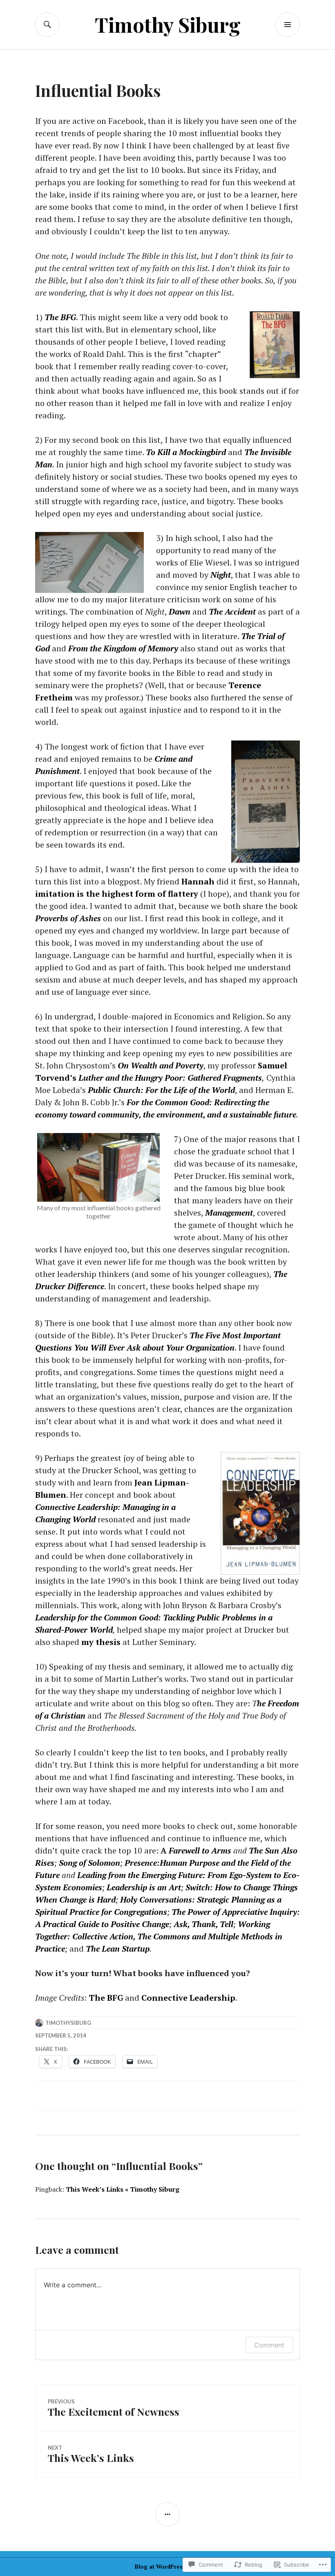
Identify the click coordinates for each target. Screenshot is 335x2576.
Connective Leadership (188, 1998)
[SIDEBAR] (167, 2514)
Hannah (198, 881)
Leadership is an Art (144, 1887)
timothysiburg (68, 2023)
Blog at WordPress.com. (167, 2567)
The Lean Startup (118, 1949)
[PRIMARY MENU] (288, 25)
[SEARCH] (47, 25)
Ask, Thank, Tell (203, 1924)
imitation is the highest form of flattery (117, 894)
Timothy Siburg (168, 24)
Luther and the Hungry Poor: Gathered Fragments (170, 1078)
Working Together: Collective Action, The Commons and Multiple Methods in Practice (159, 1936)
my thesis (101, 1642)
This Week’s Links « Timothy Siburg (123, 2189)
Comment (269, 2345)
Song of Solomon (89, 1863)
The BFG (106, 1998)
